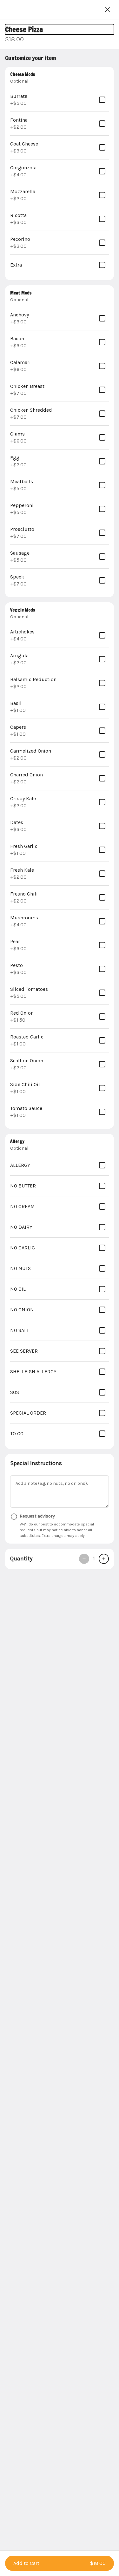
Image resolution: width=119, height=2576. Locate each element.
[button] (60, 2563)
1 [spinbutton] (94, 1558)
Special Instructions (36, 1463)
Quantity (21, 1558)
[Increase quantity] (104, 1559)
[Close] (108, 10)
